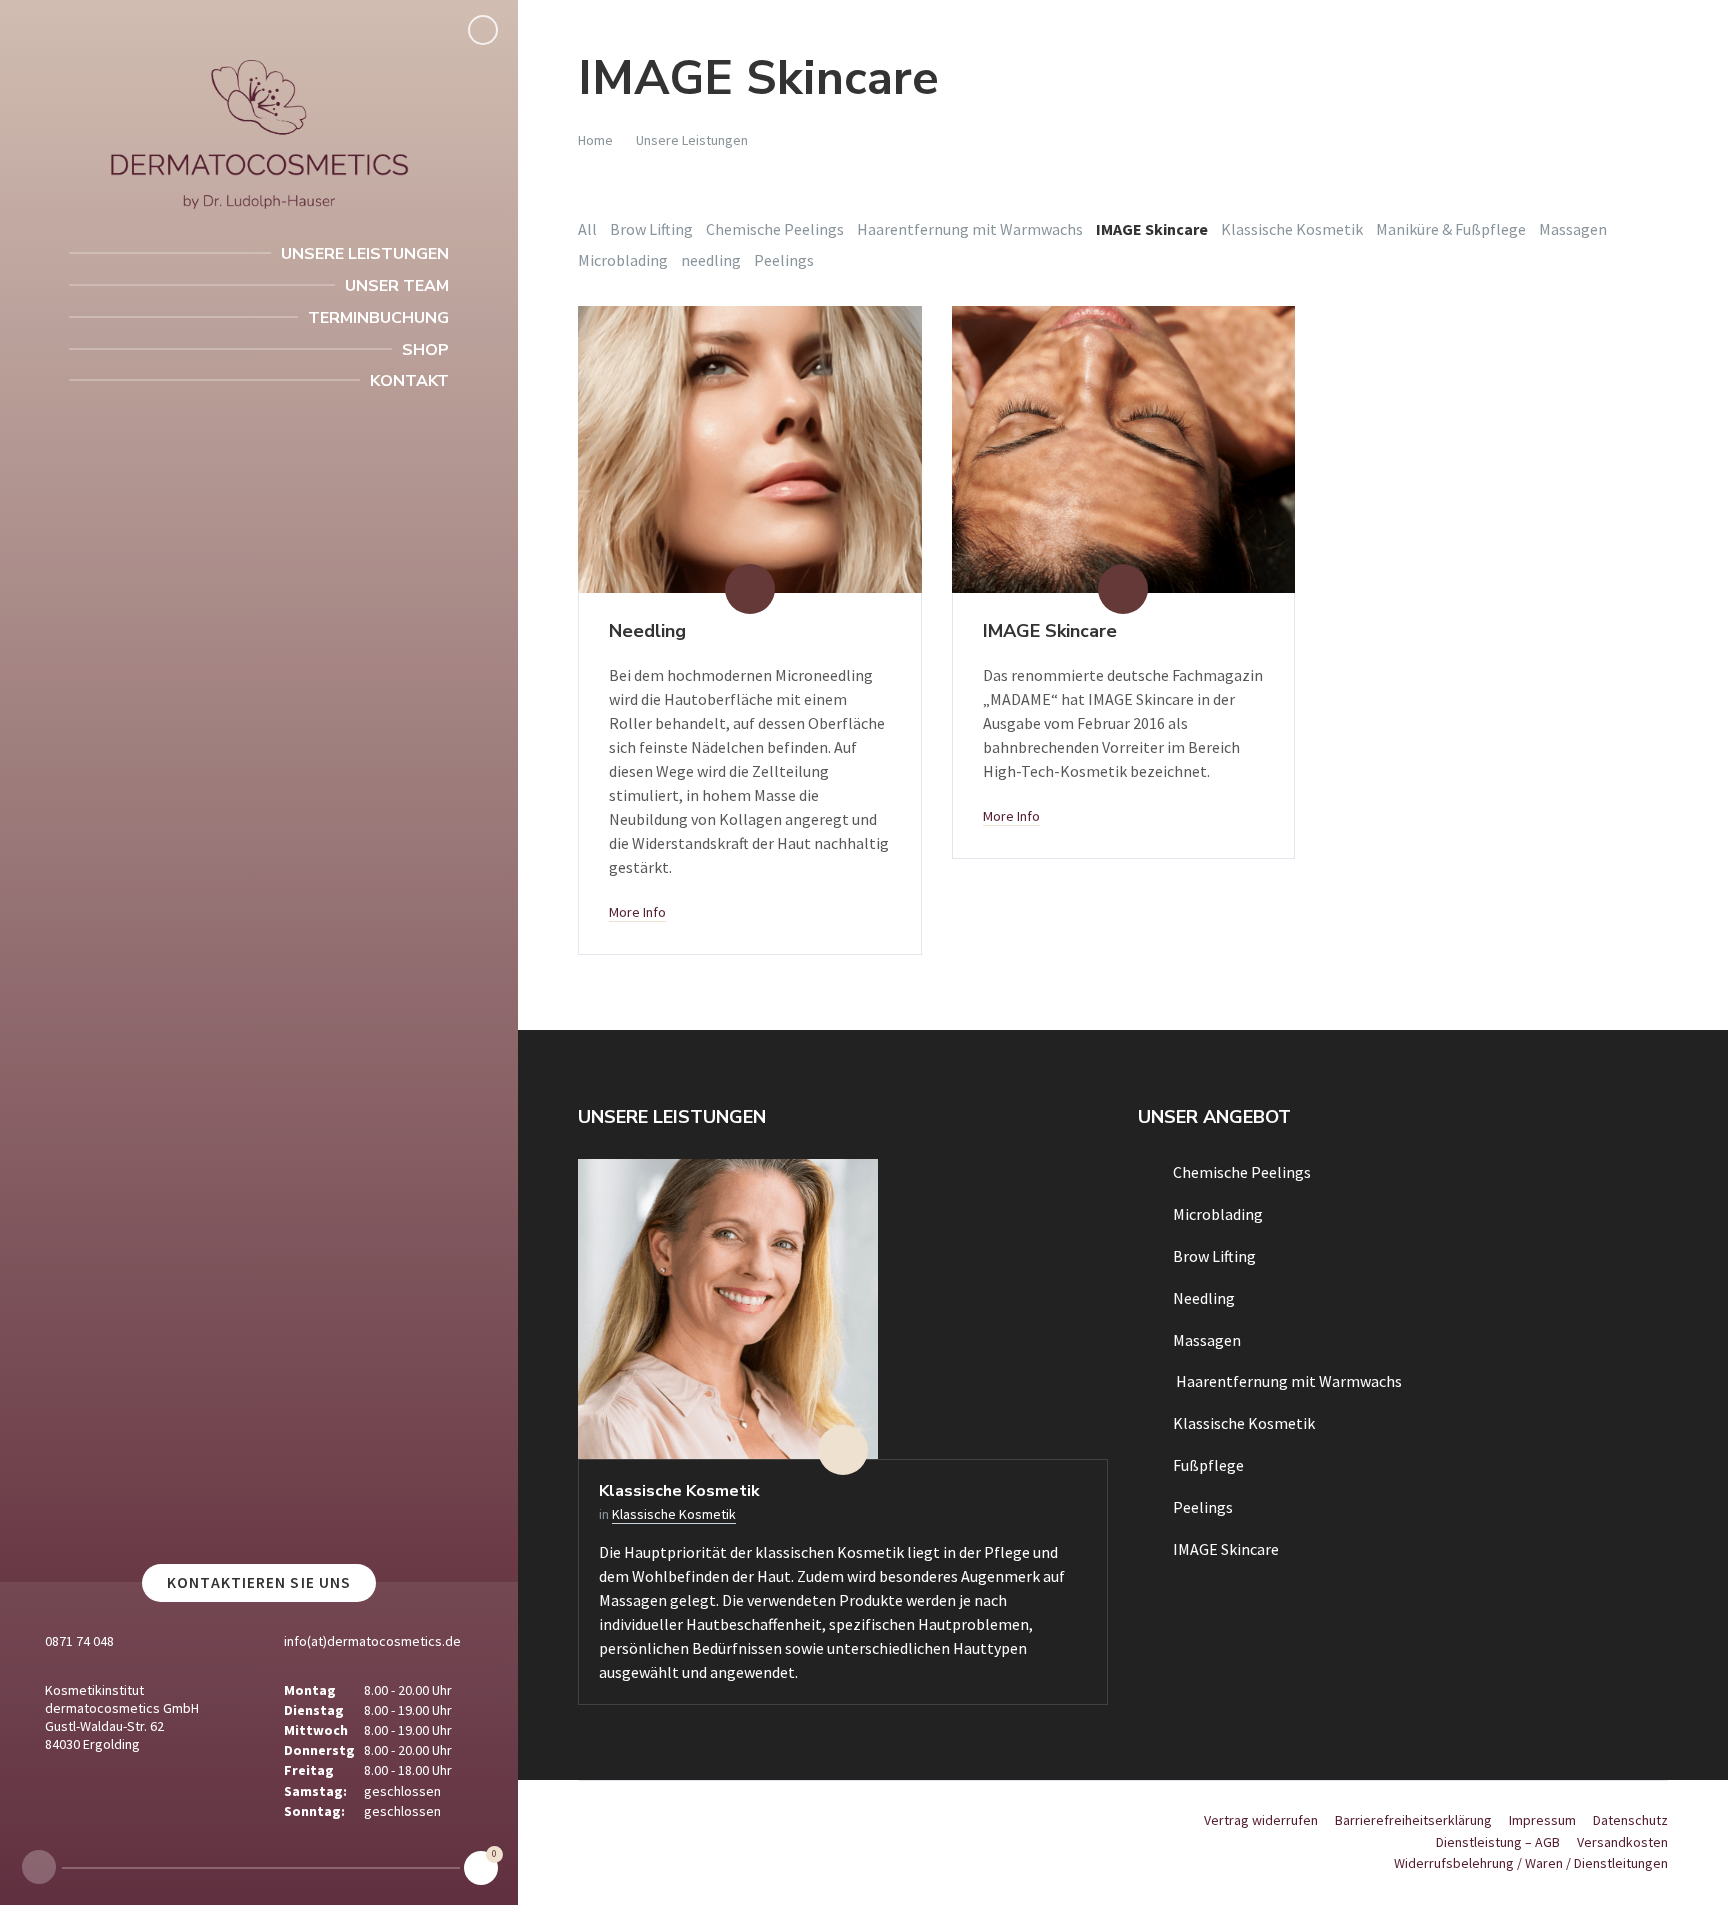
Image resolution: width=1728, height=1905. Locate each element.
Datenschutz (1630, 1820)
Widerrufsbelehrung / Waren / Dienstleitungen (1531, 1863)
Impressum (1542, 1820)
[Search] (483, 30)
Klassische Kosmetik (1292, 229)
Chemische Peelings (775, 229)
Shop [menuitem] (425, 350)
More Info (637, 912)
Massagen (1573, 229)
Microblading (623, 260)
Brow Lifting (651, 229)
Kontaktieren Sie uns (259, 1582)
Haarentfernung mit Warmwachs (970, 229)
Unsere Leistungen (692, 140)
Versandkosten (1622, 1842)
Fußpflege (1208, 1465)
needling (711, 260)
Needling (647, 631)
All (587, 229)
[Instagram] (39, 1867)
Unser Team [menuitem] (397, 286)
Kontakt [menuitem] (409, 381)
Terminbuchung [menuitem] (378, 318)
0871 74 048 (79, 1641)
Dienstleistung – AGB (1498, 1842)
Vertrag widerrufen (1261, 1820)
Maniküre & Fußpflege (1451, 229)
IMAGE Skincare (1050, 631)
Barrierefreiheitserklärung (1413, 1820)
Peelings (784, 260)
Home (595, 140)
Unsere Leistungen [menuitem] (365, 254)
